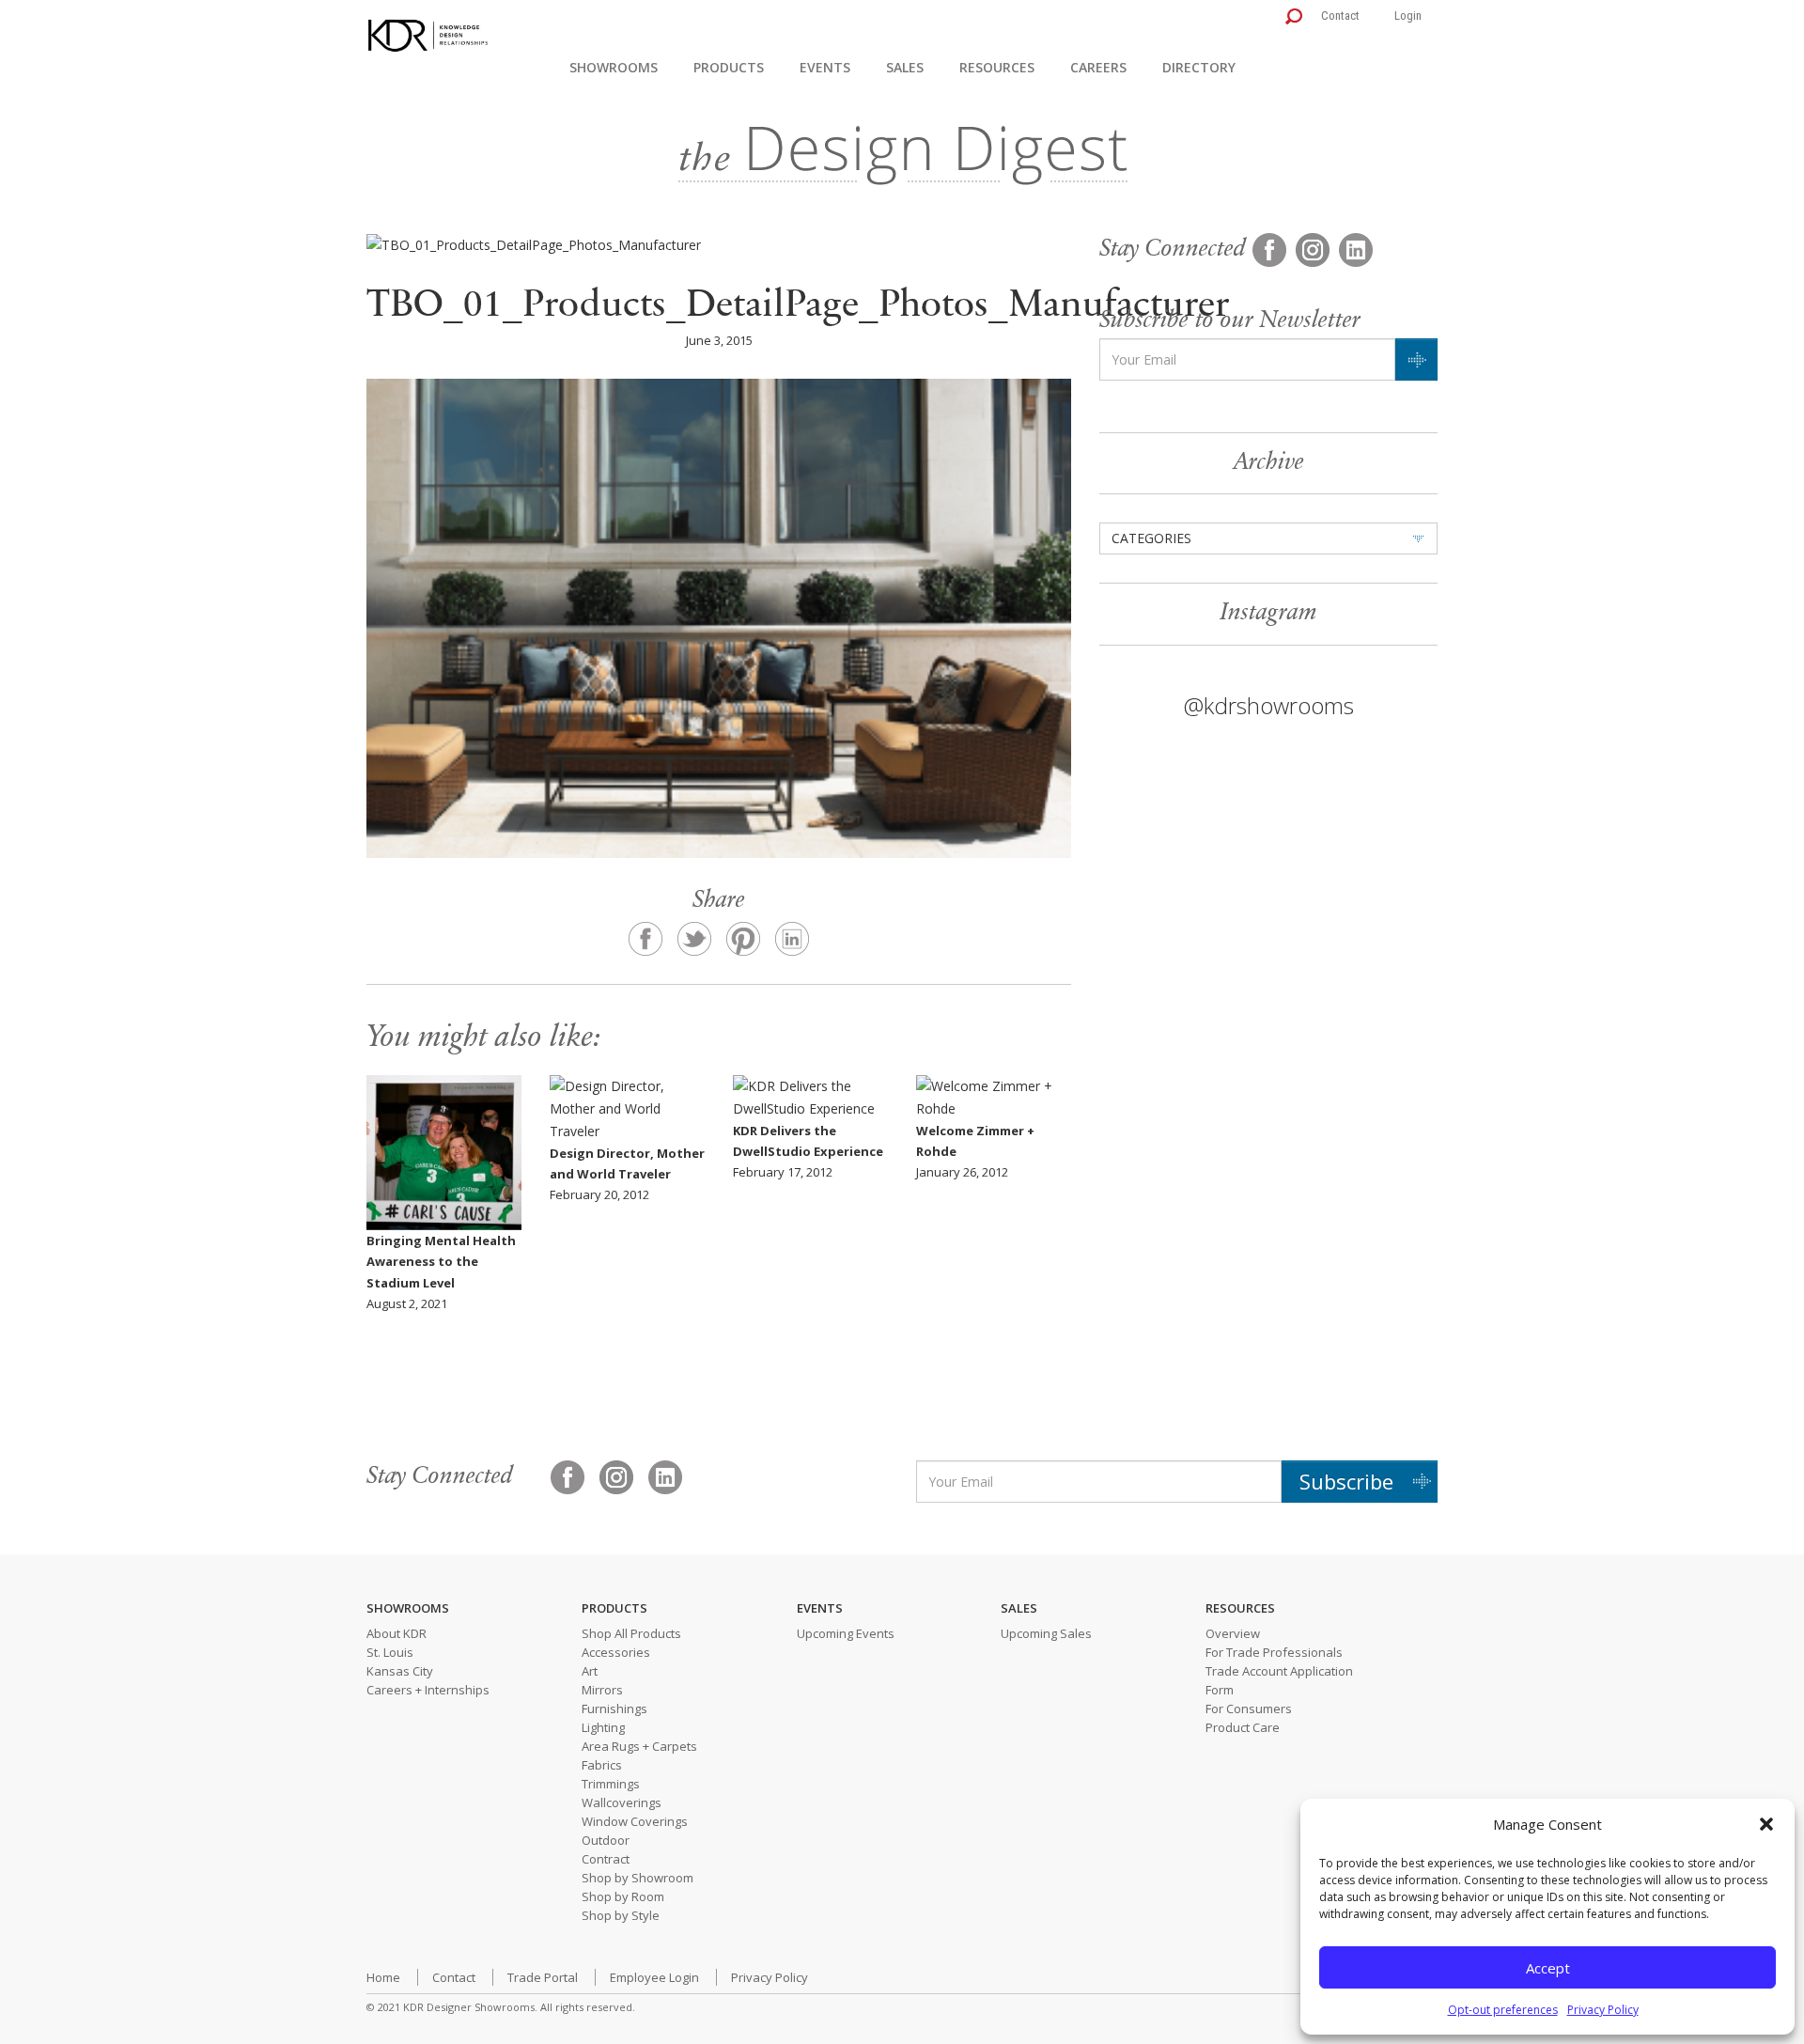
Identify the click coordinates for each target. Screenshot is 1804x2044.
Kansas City (400, 1671)
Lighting (603, 1727)
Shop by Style (621, 1915)
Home (383, 1977)
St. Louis (390, 1652)
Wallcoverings (622, 1802)
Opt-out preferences (1503, 2010)
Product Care (1243, 1727)
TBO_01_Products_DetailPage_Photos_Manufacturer (798, 307)
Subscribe (1346, 1481)
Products (729, 67)
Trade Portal (543, 1977)
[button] (1766, 1824)
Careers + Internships (428, 1690)
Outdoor (606, 1840)
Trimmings (611, 1784)
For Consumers (1249, 1709)
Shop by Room (623, 1896)
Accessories (616, 1652)
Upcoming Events (846, 1633)
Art (590, 1671)
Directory (1199, 67)
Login (1408, 16)
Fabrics (602, 1765)
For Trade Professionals (1274, 1652)
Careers (1098, 67)
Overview (1233, 1633)
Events (825, 67)
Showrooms (614, 67)
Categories (1151, 538)
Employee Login (654, 1977)
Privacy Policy (1603, 2010)
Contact (1340, 16)
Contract (606, 1859)
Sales (905, 67)
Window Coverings (635, 1821)
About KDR (397, 1633)
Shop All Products (631, 1633)
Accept (1548, 1968)
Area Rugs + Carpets (639, 1746)
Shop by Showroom (638, 1878)
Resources (997, 67)
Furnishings (614, 1709)
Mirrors (602, 1690)
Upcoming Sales (1046, 1633)
